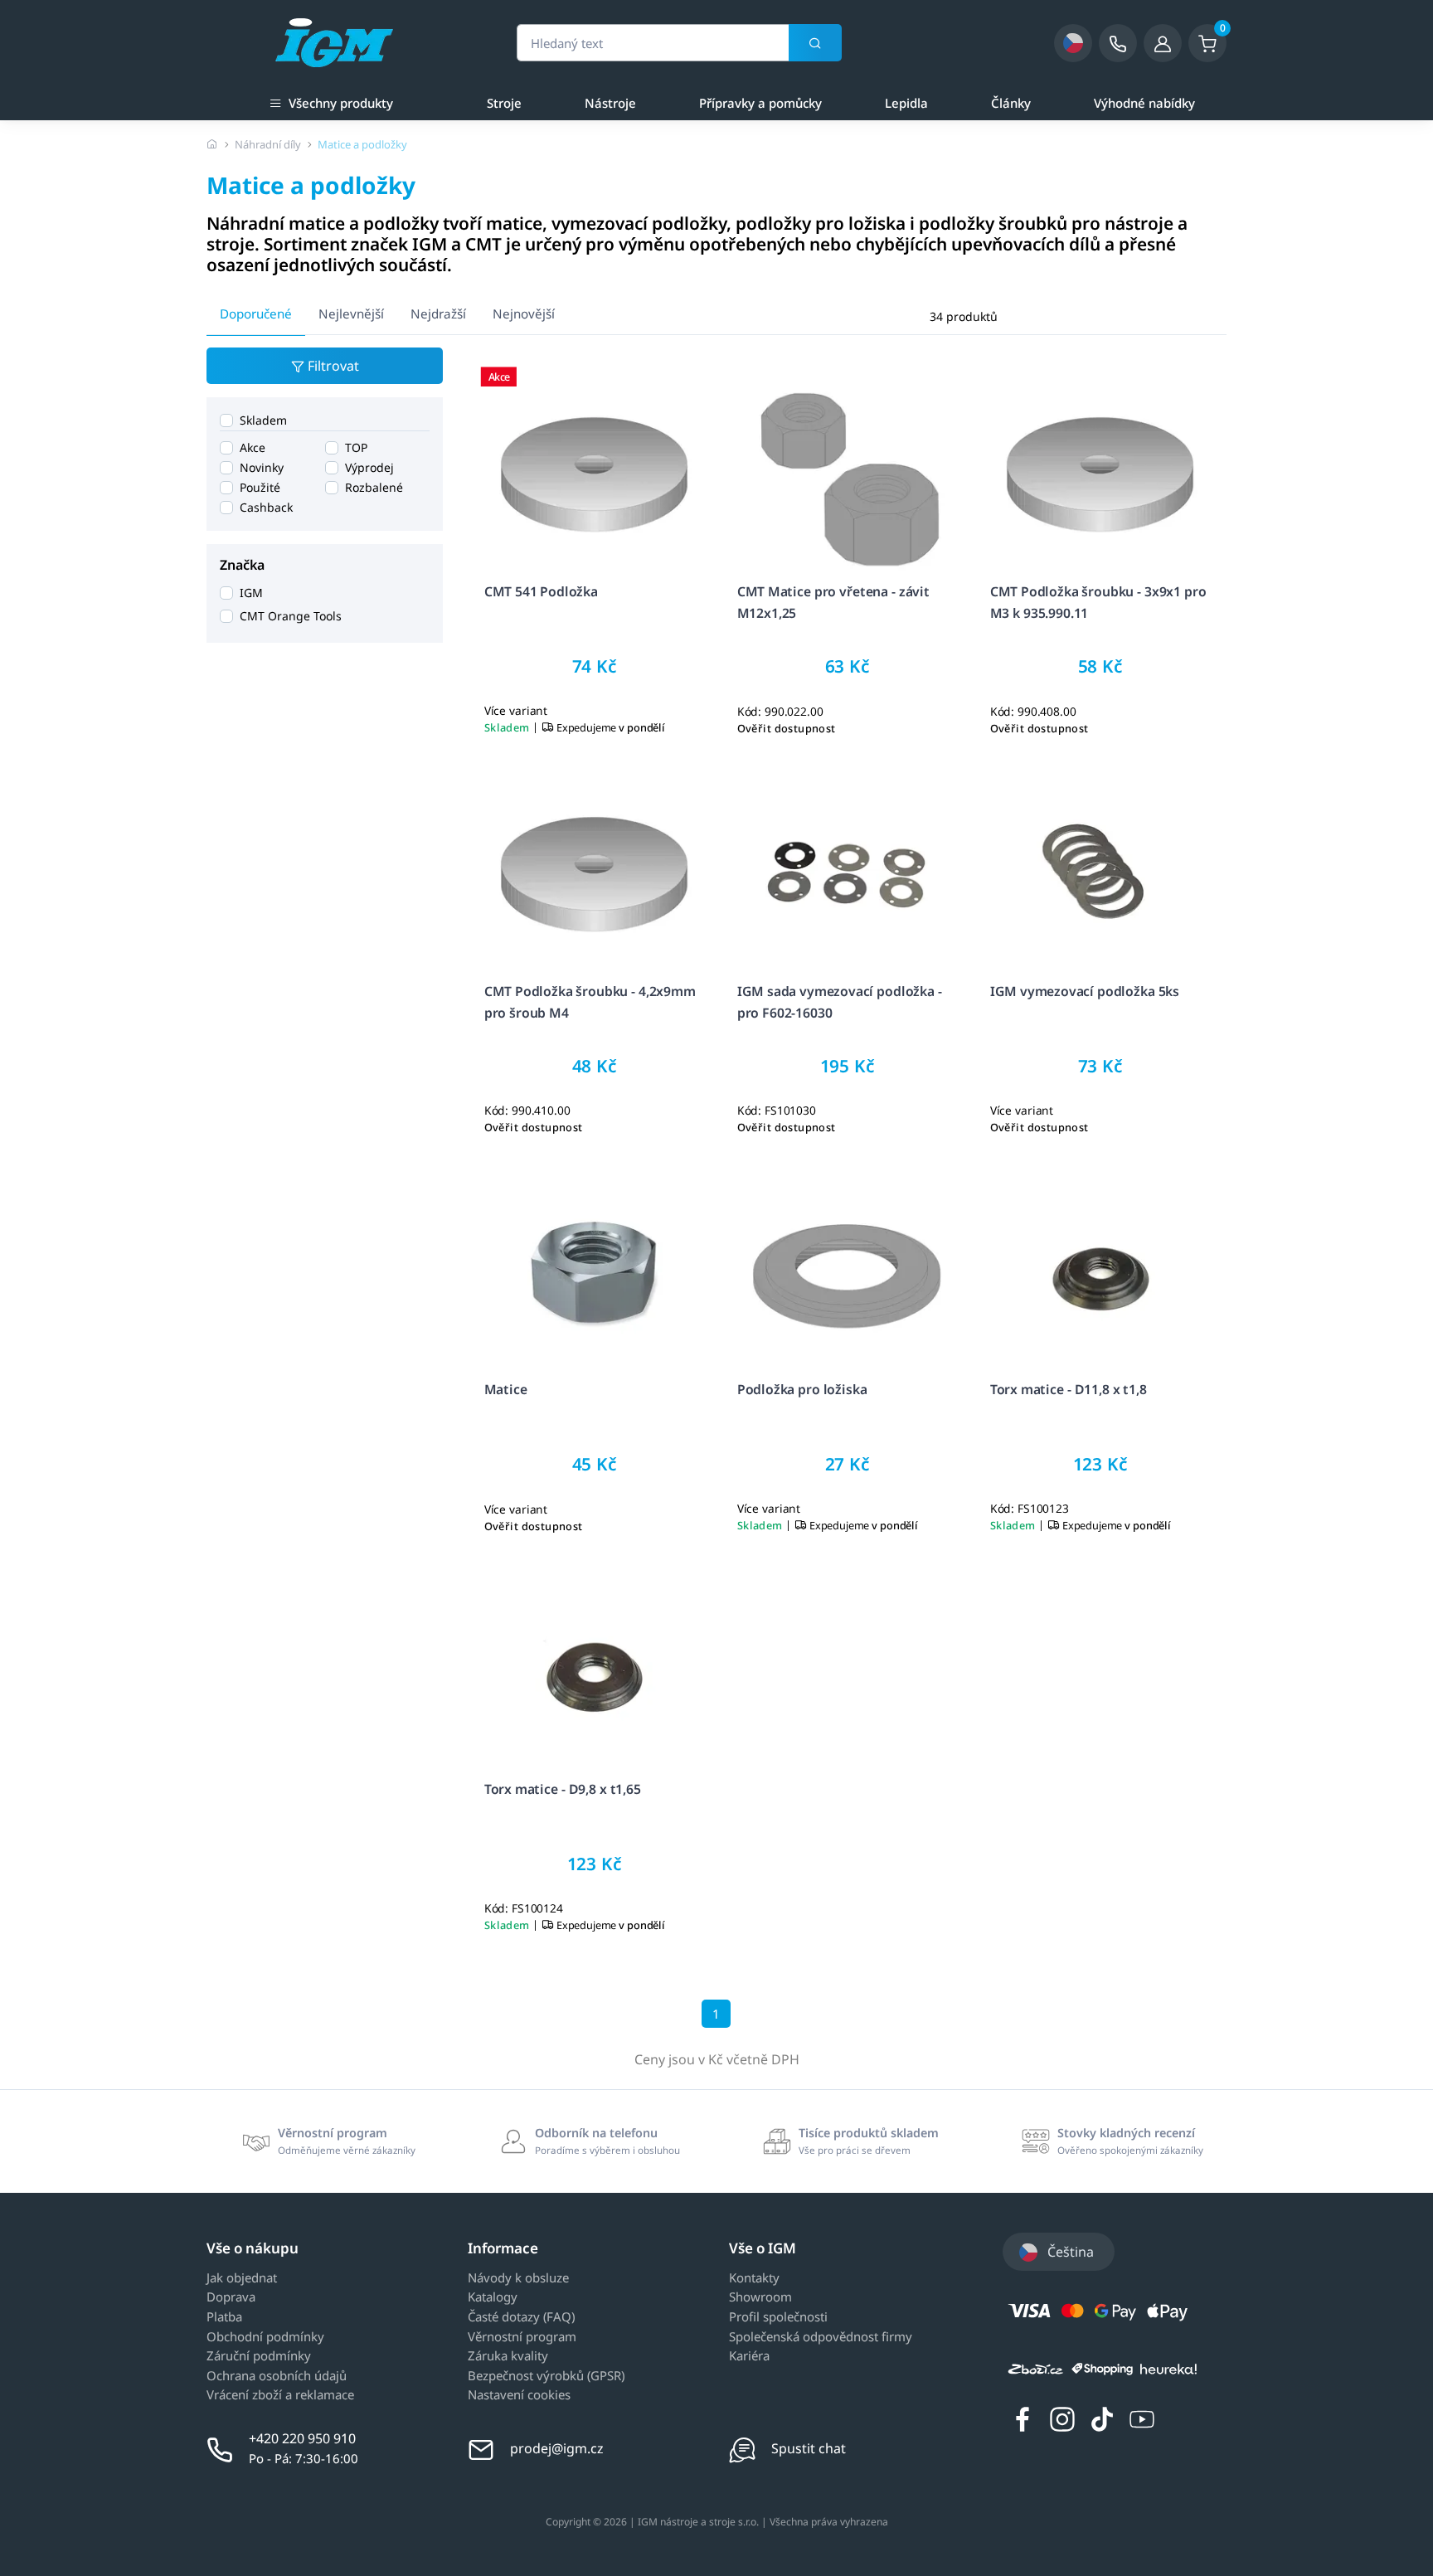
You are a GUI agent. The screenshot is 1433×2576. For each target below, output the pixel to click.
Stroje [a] (504, 103)
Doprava (231, 2297)
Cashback (266, 507)
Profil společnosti (778, 2317)
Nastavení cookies (519, 2395)
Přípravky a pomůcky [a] (760, 103)
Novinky (262, 467)
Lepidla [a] (906, 103)
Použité (260, 487)
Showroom (760, 2297)
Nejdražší (438, 313)
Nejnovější (524, 313)
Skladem (263, 420)
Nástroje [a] (610, 103)
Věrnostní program (522, 2337)
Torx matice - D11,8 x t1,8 (1069, 1389)
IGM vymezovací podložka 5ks (1085, 991)
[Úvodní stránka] (212, 144)
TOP (356, 447)
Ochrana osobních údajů (277, 2376)
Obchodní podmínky (265, 2337)
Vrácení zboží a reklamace (280, 2395)
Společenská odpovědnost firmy (821, 2337)
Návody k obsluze (518, 2278)
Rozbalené (374, 487)
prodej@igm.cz (557, 2448)
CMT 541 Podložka (541, 591)
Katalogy (493, 2297)
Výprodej (369, 467)
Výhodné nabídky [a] (1144, 103)
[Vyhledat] (815, 43)
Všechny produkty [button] (341, 103)
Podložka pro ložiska (802, 1389)
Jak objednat (242, 2278)
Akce (253, 447)
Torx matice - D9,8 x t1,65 (563, 1789)
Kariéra (749, 2356)
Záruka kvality (508, 2356)
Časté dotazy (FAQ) (521, 2317)
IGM (251, 593)
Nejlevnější (351, 313)
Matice (506, 1389)
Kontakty (754, 2278)
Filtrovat (332, 366)
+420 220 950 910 (302, 2438)
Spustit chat (809, 2448)
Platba (224, 2317)
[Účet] (1163, 43)
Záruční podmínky (259, 2356)
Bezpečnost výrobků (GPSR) (546, 2376)
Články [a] (1011, 103)
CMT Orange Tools (291, 616)
